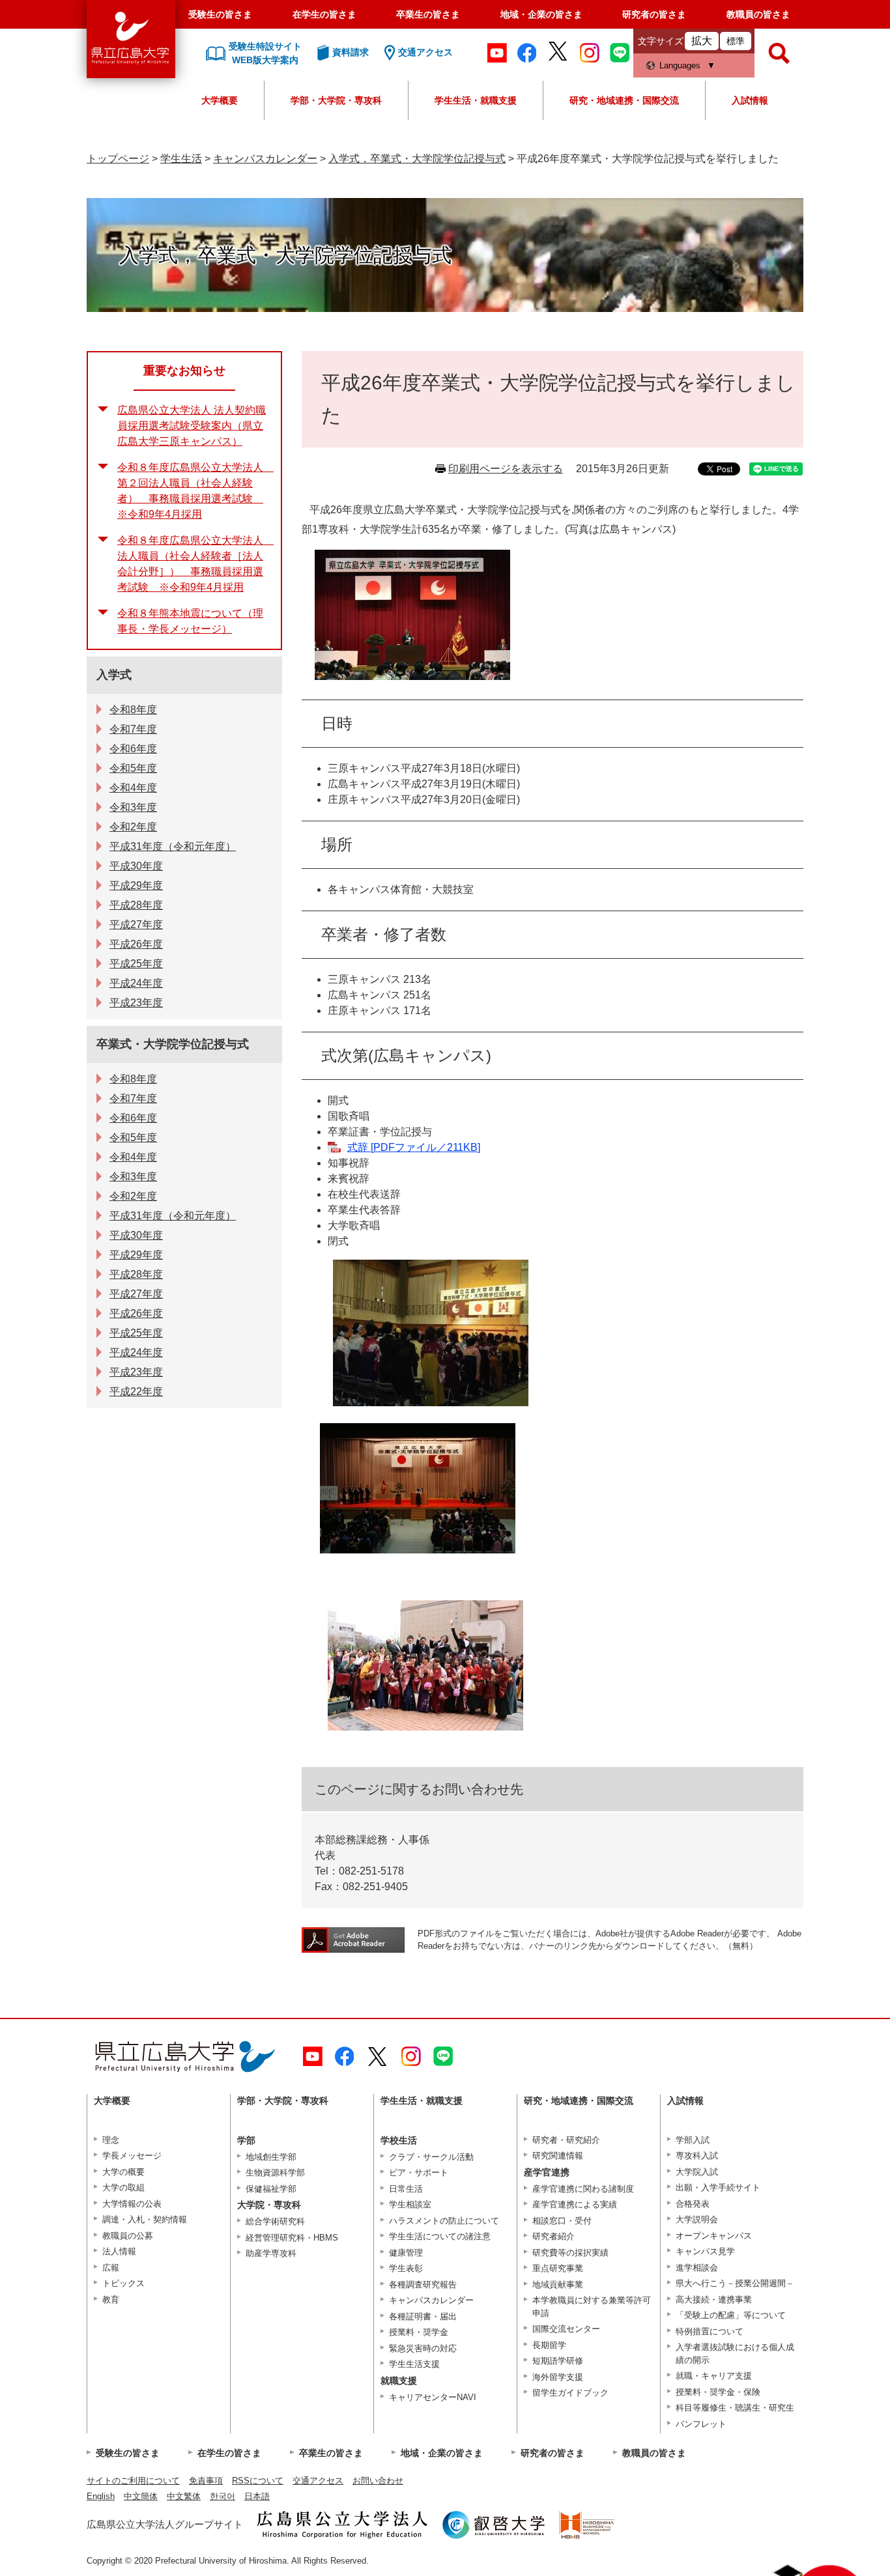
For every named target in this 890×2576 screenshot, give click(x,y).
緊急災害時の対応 (423, 2348)
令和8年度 (133, 710)
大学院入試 (697, 2172)
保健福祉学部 (271, 2189)
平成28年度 (136, 905)
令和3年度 (133, 807)
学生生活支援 (414, 2364)
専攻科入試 (697, 2156)
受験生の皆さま (220, 14)
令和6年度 (133, 749)
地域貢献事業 (558, 2285)
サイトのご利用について (133, 2481)
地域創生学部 (271, 2157)
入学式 (114, 675)
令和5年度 (133, 768)
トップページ (118, 159)
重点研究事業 (558, 2268)
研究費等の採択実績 (570, 2253)
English (101, 2496)
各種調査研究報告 (423, 2285)
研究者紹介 (553, 2236)
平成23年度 (136, 1003)
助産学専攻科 (271, 2253)
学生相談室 (410, 2204)
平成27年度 (136, 925)
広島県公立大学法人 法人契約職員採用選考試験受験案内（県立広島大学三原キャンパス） (192, 426)
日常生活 (406, 2189)
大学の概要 (123, 2172)
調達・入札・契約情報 (145, 2219)
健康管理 (406, 2253)
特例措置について (710, 2331)
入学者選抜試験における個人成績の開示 (735, 2354)
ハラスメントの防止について (444, 2221)
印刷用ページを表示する (506, 469)
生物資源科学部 (275, 2173)
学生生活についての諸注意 (440, 2236)
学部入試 (693, 2140)
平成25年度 (136, 964)
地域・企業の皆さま (541, 14)
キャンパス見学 (705, 2251)
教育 (111, 2300)
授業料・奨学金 (419, 2332)
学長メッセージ (132, 2156)
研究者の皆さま (654, 14)
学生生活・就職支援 (476, 100)
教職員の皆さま (758, 14)
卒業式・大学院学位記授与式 (173, 1044)
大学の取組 (123, 2187)
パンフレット (701, 2424)
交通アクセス (318, 2481)
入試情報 (750, 100)
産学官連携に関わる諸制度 (583, 2189)
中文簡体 (141, 2496)
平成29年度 (136, 885)
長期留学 (549, 2345)
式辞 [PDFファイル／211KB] (414, 1147)
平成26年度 (136, 944)
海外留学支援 (558, 2377)
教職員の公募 (128, 2236)
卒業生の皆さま (428, 14)
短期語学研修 (558, 2361)
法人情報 (119, 2251)
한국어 (223, 2496)
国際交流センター (566, 2329)
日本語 (257, 2496)
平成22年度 (136, 1392)
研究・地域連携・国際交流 (624, 100)
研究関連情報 (558, 2156)
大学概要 (220, 100)
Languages (680, 65)
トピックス (123, 2283)
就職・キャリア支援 (714, 2376)
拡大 (702, 41)
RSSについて (258, 2481)
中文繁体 (184, 2496)
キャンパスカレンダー (265, 159)
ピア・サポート (419, 2173)
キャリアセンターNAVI (433, 2397)
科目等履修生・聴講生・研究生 (735, 2408)
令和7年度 (133, 729)
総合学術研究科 (275, 2221)
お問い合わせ (378, 2481)
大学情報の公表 (132, 2204)
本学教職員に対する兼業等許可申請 (592, 2307)
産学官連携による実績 (575, 2204)
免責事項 (206, 2481)
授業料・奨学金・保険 (718, 2392)
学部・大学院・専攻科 (336, 100)
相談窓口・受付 (562, 2221)
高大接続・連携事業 (714, 2300)
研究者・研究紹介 (566, 2140)
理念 (111, 2140)
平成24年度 (136, 983)
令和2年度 (133, 827)
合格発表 (693, 2204)
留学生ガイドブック (570, 2393)
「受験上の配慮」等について (731, 2315)
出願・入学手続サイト (718, 2187)
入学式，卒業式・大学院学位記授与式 (417, 159)
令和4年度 (133, 788)
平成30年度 (136, 866)
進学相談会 (697, 2268)
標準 (736, 41)
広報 (111, 2268)
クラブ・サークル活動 (431, 2157)
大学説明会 (697, 2219)
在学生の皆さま (324, 14)
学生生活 (181, 159)
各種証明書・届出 (423, 2316)
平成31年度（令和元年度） (173, 846)
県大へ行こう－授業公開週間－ (735, 2283)
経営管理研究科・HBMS (292, 2238)
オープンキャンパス (714, 2236)
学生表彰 (406, 2268)
